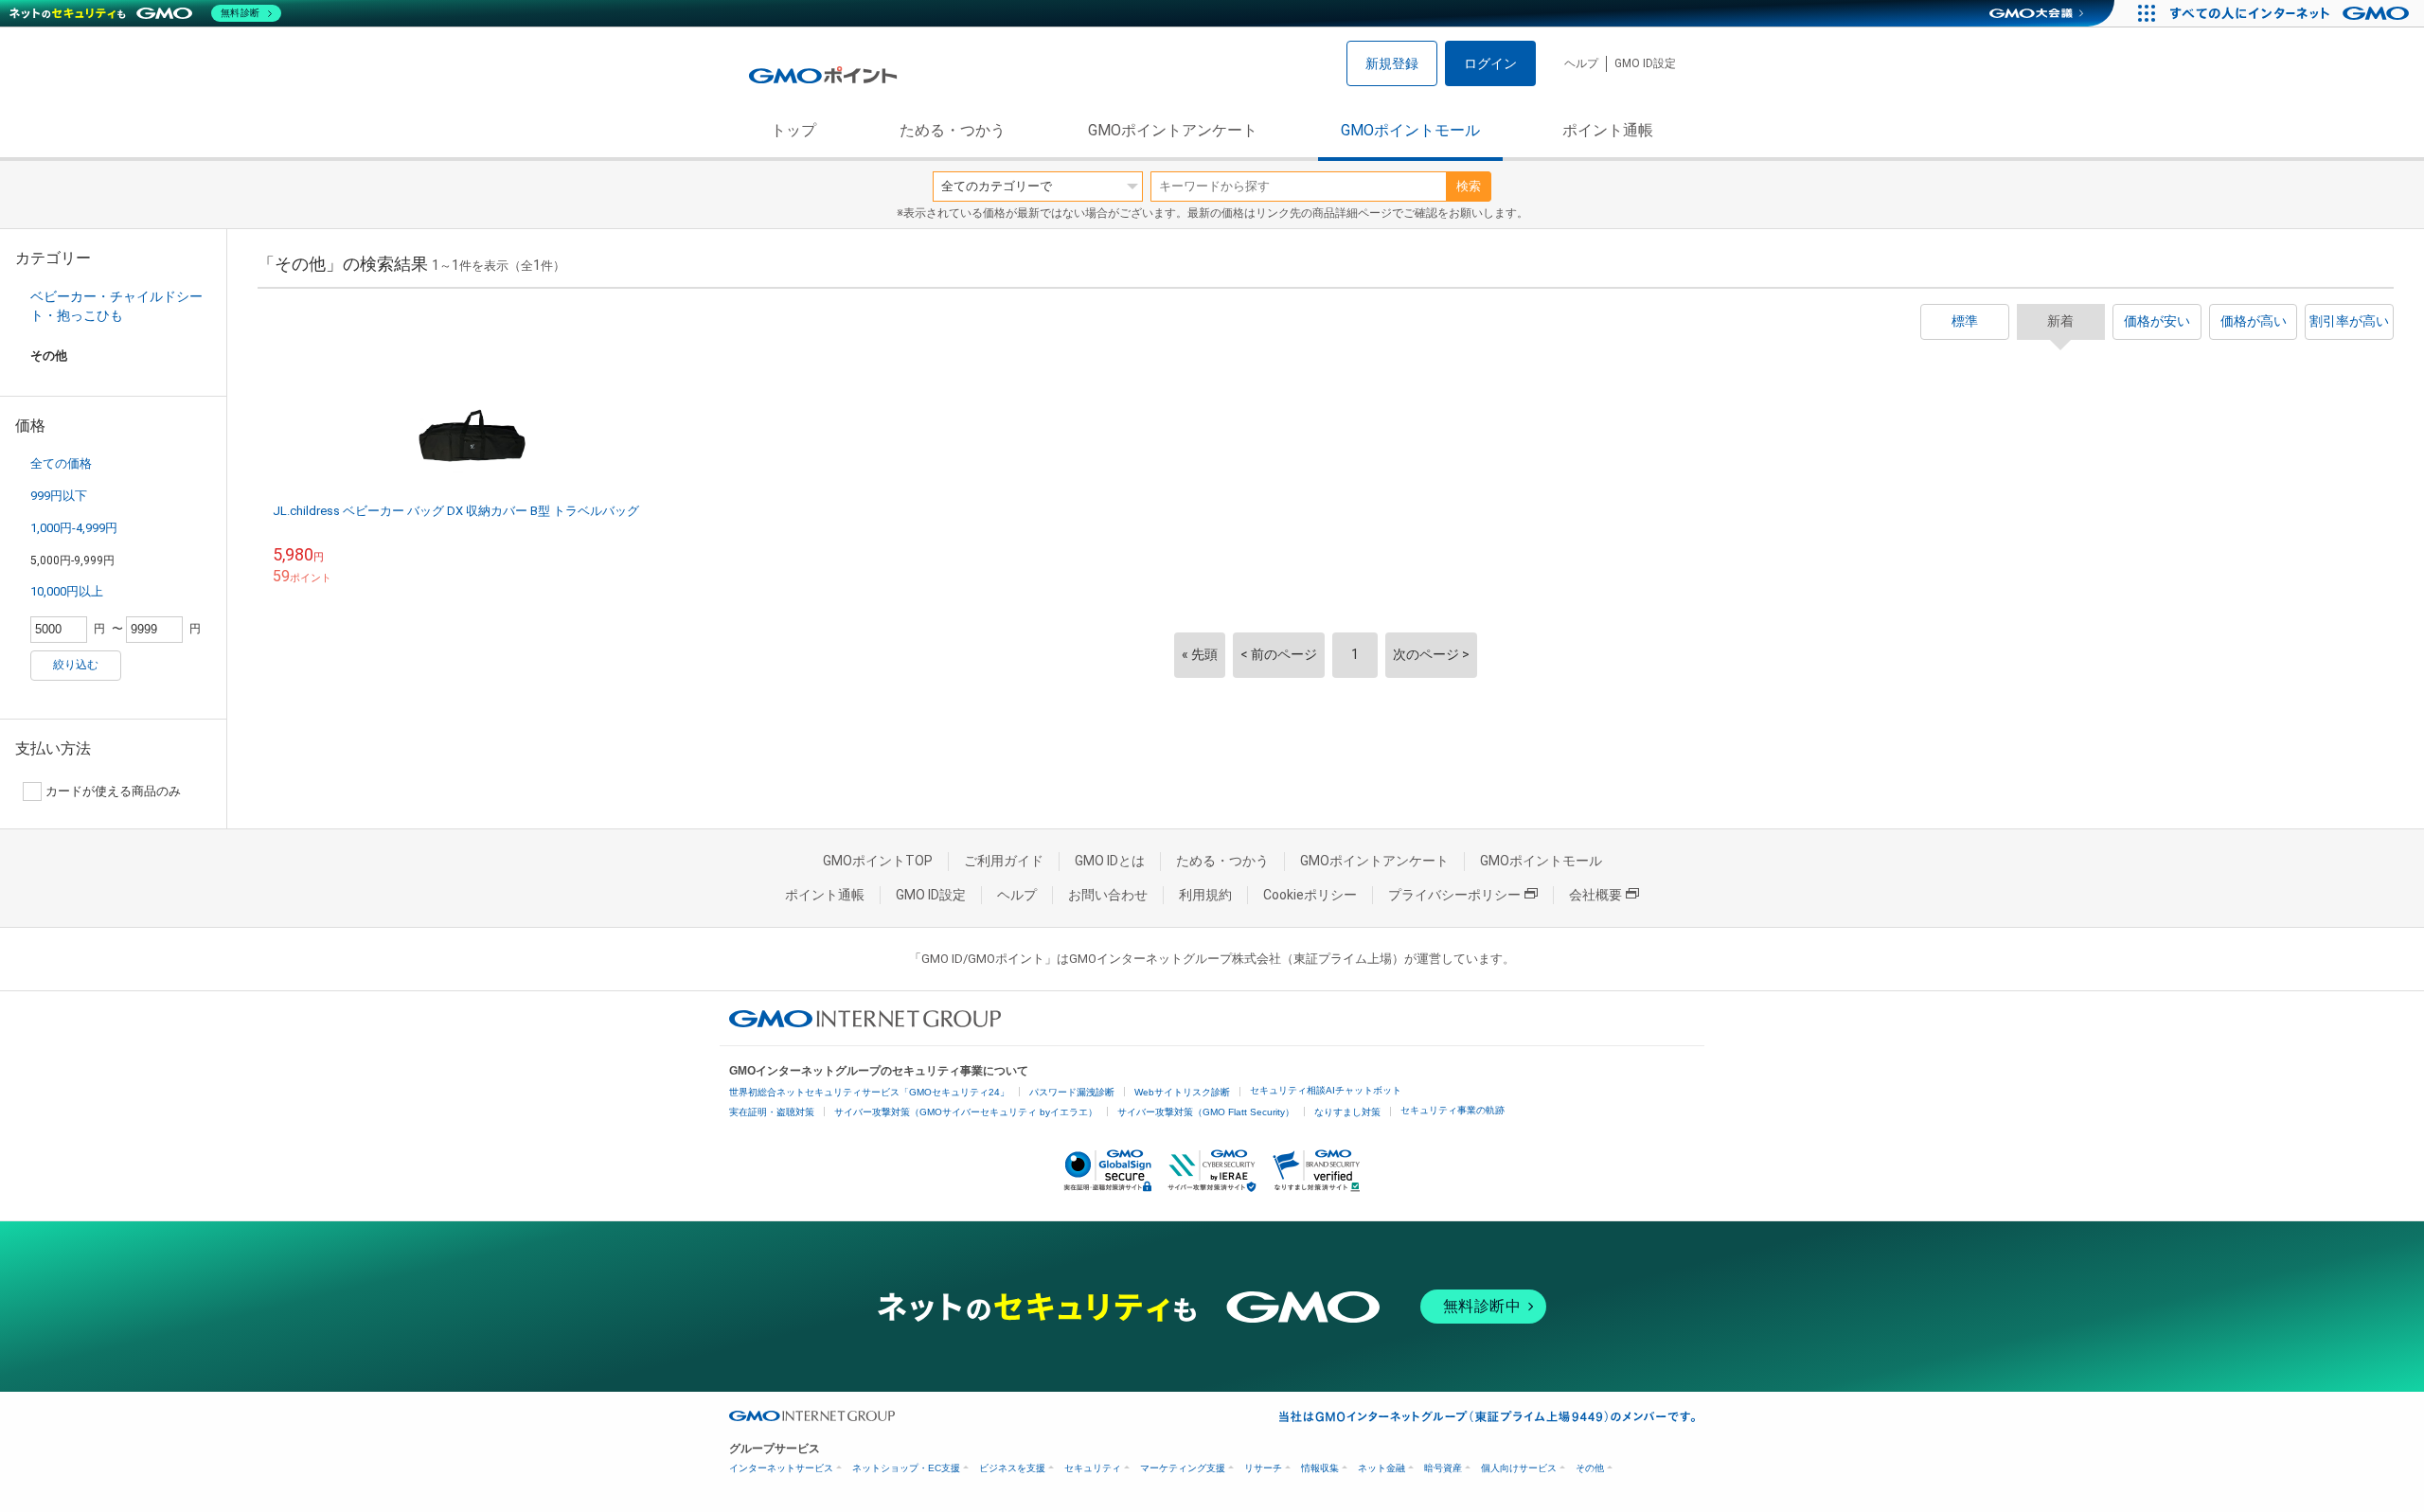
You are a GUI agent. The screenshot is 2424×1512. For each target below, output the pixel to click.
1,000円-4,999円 (74, 528)
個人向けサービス (1519, 1468)
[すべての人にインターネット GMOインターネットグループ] (2292, 13)
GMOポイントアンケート (1173, 130)
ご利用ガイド (1004, 861)
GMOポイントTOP (878, 861)
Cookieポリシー (1310, 895)
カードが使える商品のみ (113, 791)
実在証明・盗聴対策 (772, 1112)
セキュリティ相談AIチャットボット (1326, 1090)
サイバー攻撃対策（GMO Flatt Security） (1206, 1112)
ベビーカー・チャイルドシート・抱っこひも (116, 306)
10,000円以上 (67, 591)
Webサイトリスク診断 (1182, 1092)
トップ (793, 130)
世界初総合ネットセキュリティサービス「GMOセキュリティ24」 (869, 1092)
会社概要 (1595, 895)
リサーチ (1263, 1468)
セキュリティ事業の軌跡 (1453, 1110)
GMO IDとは (1110, 861)
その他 (1590, 1468)
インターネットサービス (781, 1468)
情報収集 (1320, 1468)
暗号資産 (1443, 1468)
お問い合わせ (1108, 895)
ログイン (1490, 63)
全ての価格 (61, 463)
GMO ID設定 (1645, 63)
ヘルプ (1581, 63)
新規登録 (1392, 63)
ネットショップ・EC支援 (906, 1468)
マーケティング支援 (1183, 1468)
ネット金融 (1381, 1468)
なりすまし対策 (1347, 1112)
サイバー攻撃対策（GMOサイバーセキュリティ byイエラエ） (966, 1112)
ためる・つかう (953, 130)
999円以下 (59, 496)
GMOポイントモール (1410, 130)
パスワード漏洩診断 (1072, 1092)
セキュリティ (1093, 1468)
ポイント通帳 (1608, 130)
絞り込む (76, 665)
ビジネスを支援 (1012, 1468)
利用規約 (1205, 895)
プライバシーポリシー (1454, 895)
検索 (1469, 186)
